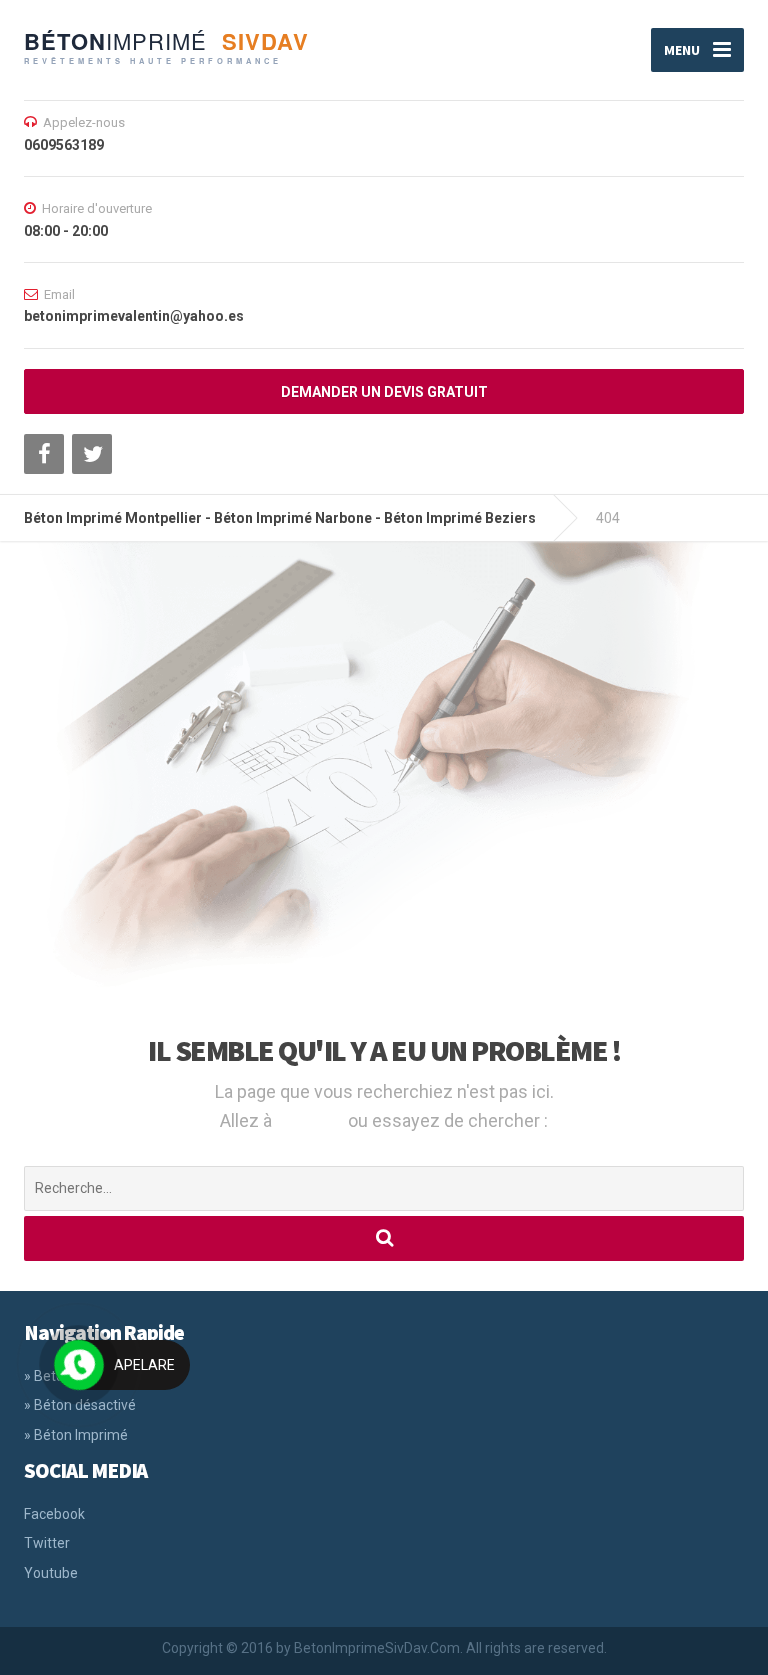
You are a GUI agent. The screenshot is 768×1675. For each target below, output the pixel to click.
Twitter (47, 1543)
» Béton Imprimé (76, 1435)
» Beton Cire (62, 1376)
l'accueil (312, 1120)
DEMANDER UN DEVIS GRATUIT (384, 392)
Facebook (54, 1514)
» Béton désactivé (80, 1405)
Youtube (51, 1573)
